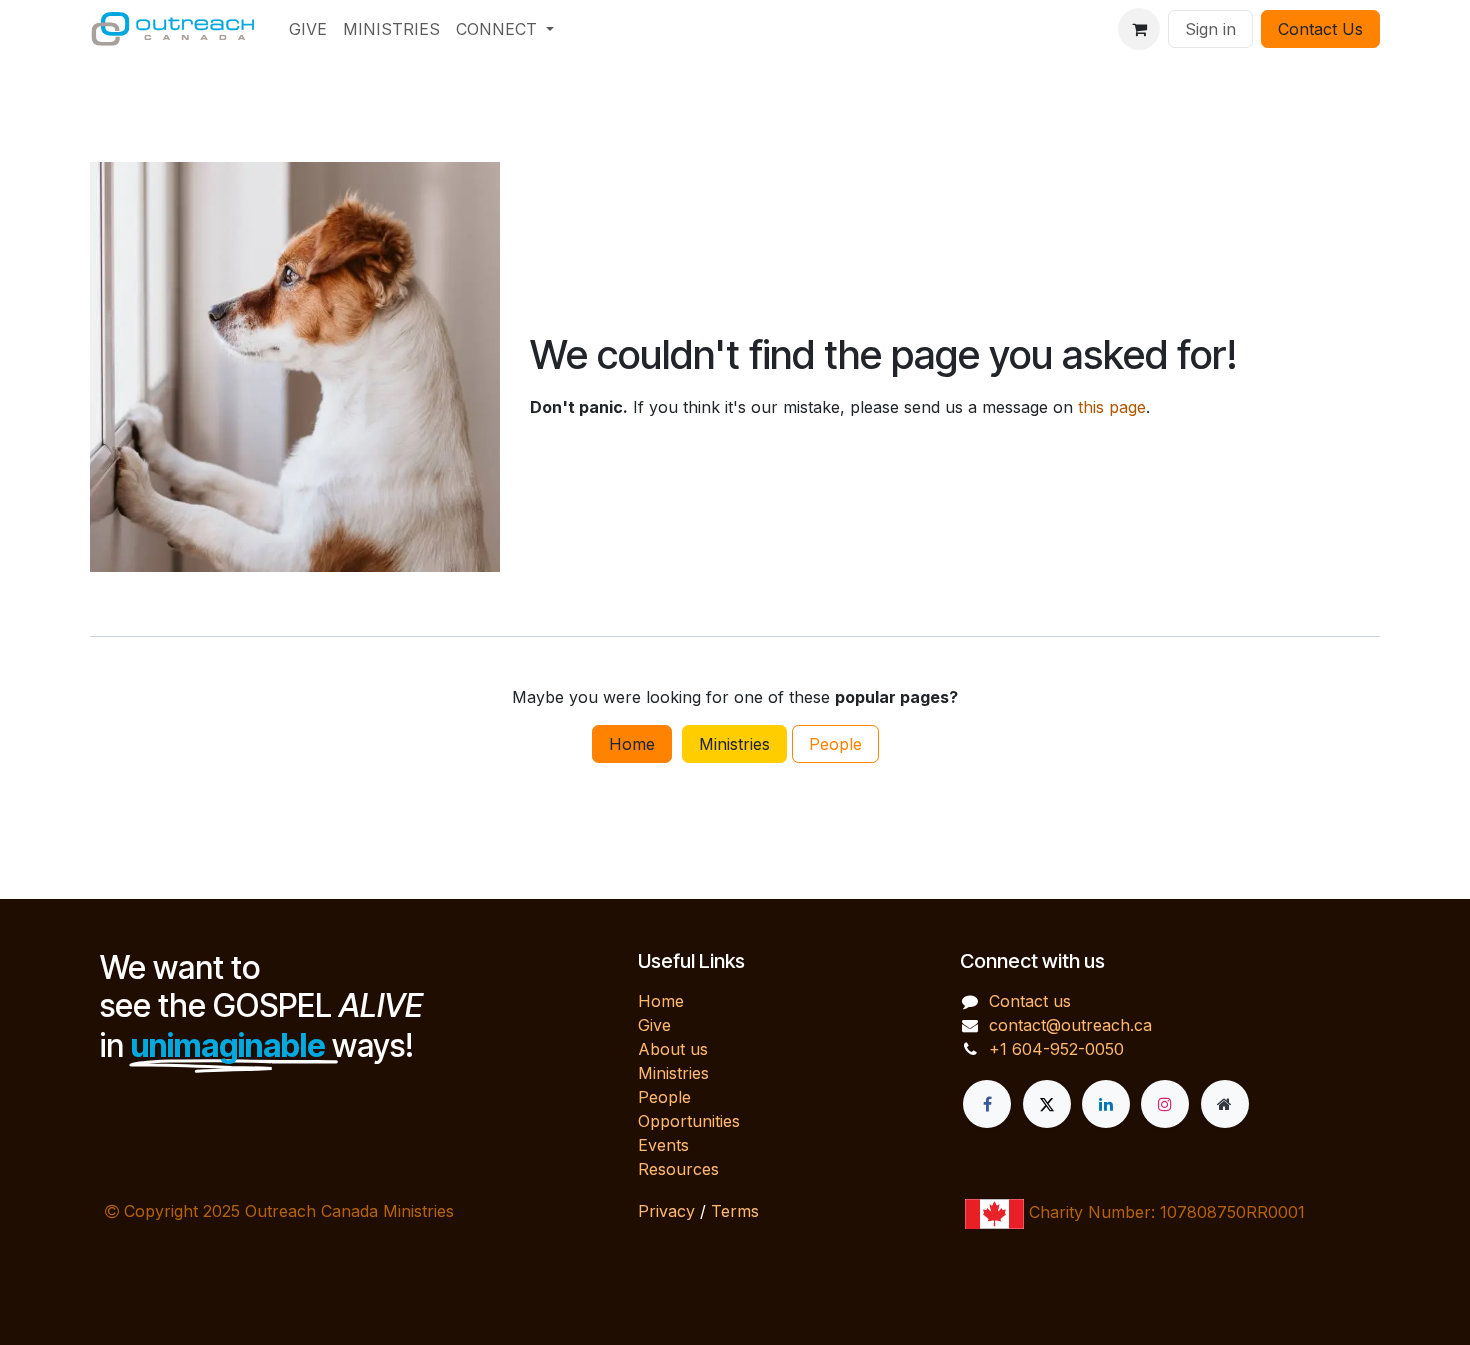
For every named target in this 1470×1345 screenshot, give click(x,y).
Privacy (666, 1211)
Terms (735, 1211)
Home (632, 744)
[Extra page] (1225, 1104)
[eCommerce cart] (1139, 29)
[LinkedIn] (1106, 1104)
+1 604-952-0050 (1056, 1049)
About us (673, 1049)
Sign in (1210, 29)
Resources (678, 1169)
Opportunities (689, 1121)
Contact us (1030, 1001)
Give (654, 1025)
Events (663, 1145)
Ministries (734, 744)
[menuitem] (308, 29)
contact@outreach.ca (1070, 1025)
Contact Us (1320, 29)
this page (1112, 407)
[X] (1047, 1104)
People (835, 744)
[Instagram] (1165, 1104)
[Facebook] (987, 1104)
